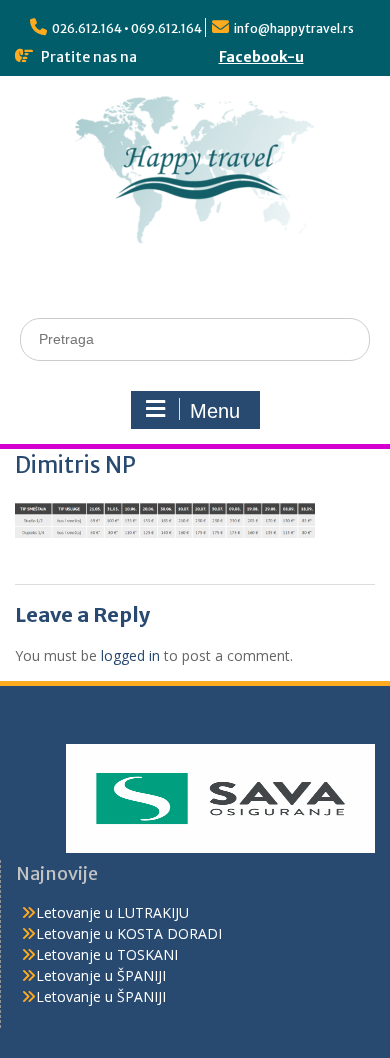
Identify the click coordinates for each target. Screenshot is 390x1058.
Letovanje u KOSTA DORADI (129, 933)
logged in (130, 655)
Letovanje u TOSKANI (107, 954)
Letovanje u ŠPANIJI (101, 975)
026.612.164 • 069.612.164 (127, 28)
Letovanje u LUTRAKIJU (112, 912)
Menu (215, 411)
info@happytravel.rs (294, 28)
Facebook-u (261, 57)
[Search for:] (195, 338)
